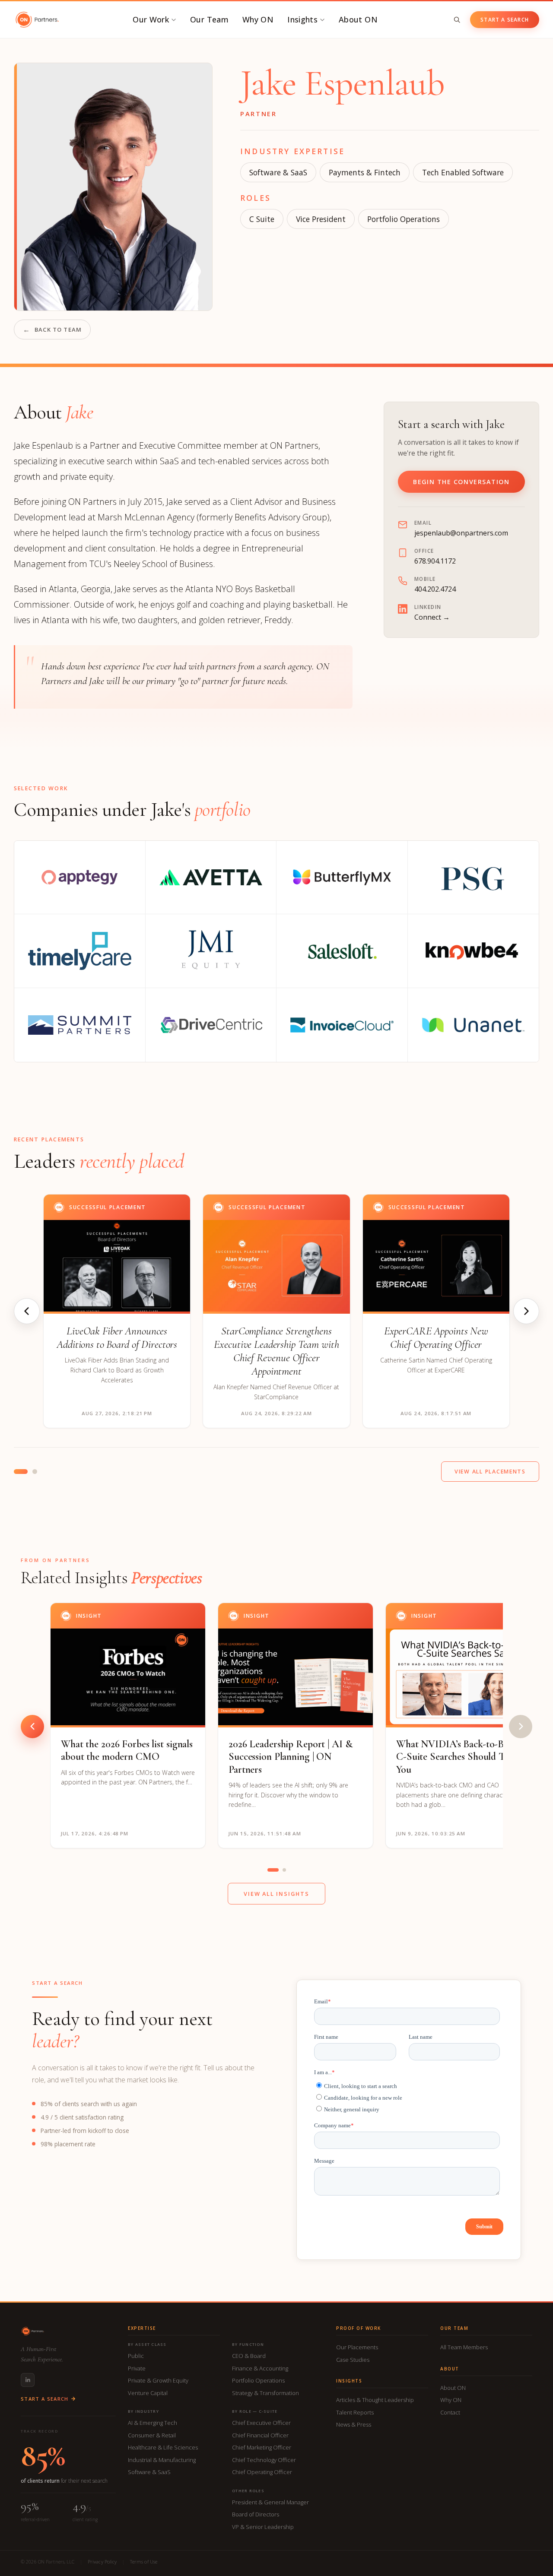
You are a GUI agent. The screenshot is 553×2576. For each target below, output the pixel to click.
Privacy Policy (102, 2562)
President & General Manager (270, 2502)
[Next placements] (526, 1311)
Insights (302, 19)
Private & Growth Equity (158, 2380)
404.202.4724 (435, 589)
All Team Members (464, 2347)
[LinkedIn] (28, 2380)
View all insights (276, 1894)
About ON (358, 19)
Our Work (151, 19)
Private (137, 2368)
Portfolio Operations (258, 2380)
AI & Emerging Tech (153, 2423)
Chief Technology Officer (264, 2460)
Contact (450, 2412)
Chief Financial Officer (260, 2435)
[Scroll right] (521, 1727)
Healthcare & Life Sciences (163, 2447)
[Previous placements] (27, 1311)
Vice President (321, 219)
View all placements (490, 1472)
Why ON (258, 19)
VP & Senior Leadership (263, 2527)
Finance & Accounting (260, 2368)
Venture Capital (148, 2393)
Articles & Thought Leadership (375, 2400)
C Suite (262, 219)
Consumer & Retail (152, 2435)
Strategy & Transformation (265, 2393)
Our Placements (357, 2347)
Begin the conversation (461, 482)
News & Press (354, 2424)
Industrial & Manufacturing (162, 2460)
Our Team (209, 19)
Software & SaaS (278, 172)
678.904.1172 (435, 561)
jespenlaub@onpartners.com (461, 533)
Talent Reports (355, 2412)
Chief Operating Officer (262, 2472)
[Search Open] (457, 20)
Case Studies (353, 2360)
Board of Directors (256, 2514)
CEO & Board (249, 2356)
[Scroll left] (32, 1727)
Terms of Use (144, 2562)
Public (136, 2356)
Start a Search (505, 20)
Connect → (432, 617)
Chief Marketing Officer (262, 2447)
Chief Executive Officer (261, 2423)
